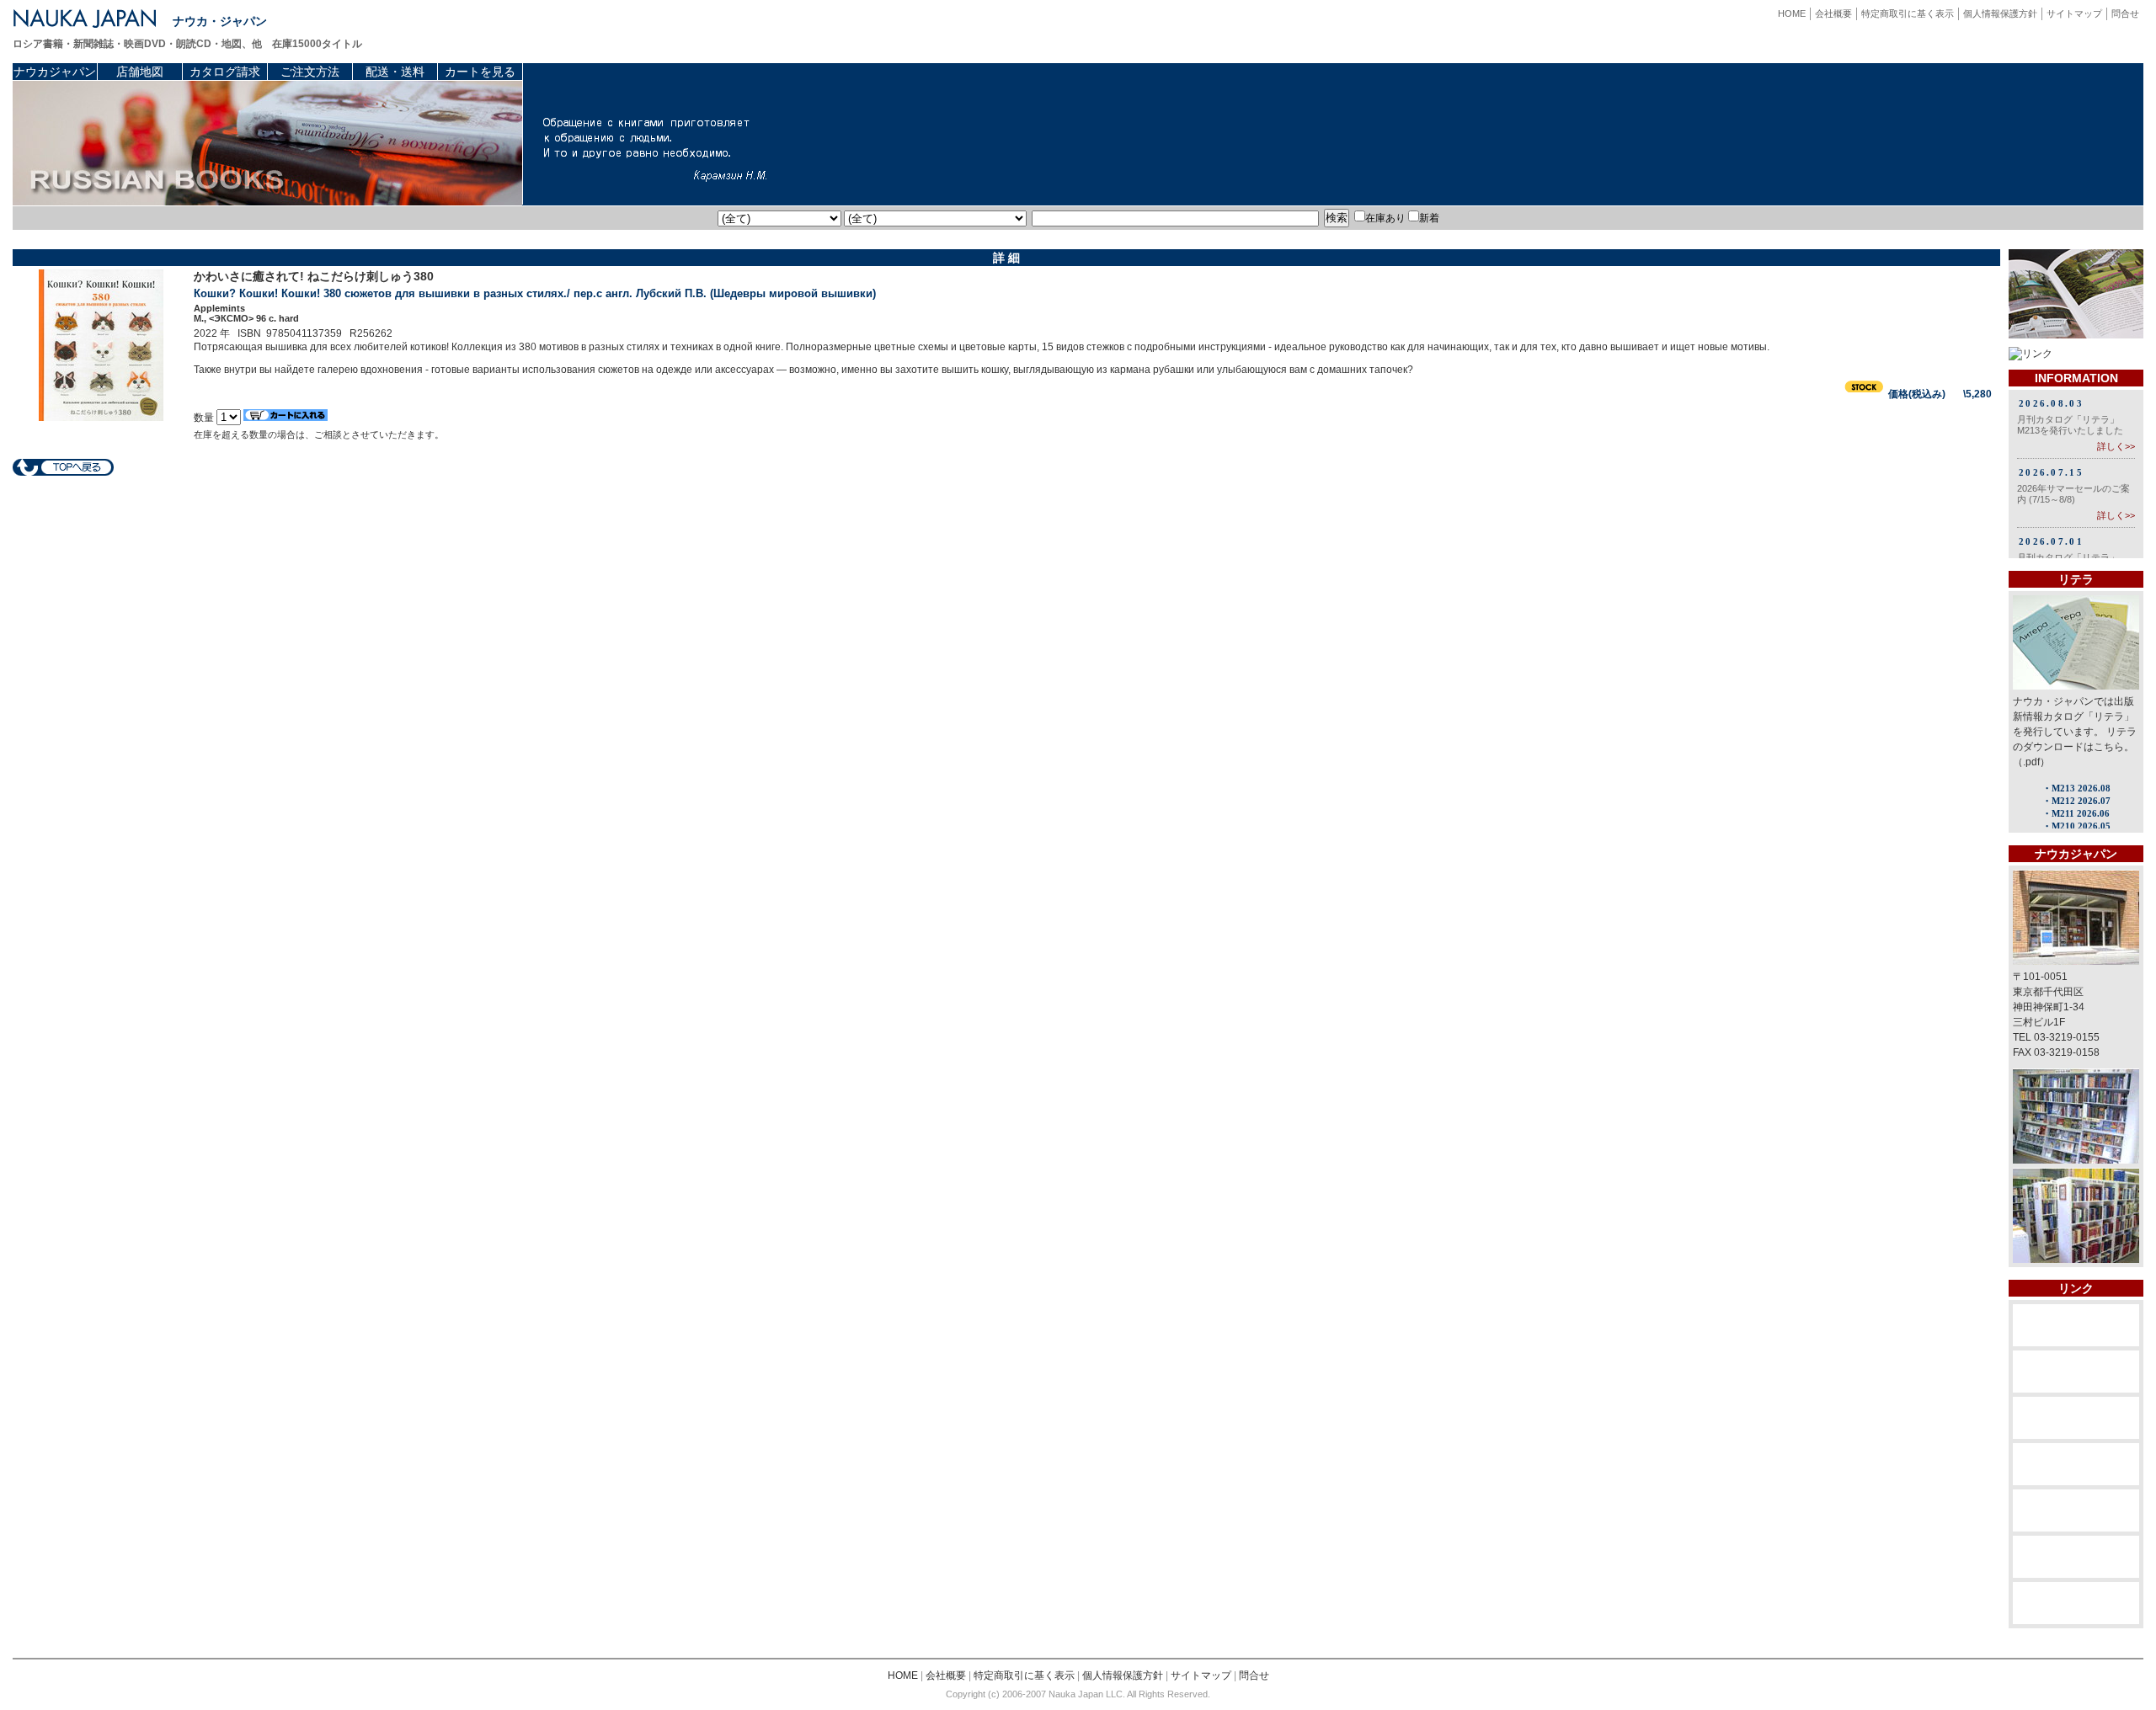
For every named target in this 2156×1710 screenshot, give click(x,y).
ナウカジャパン (55, 72)
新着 (1429, 218)
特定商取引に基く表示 (1908, 13)
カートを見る (480, 72)
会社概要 (1833, 13)
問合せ (2125, 13)
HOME (1792, 13)
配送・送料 (395, 72)
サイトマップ (2074, 13)
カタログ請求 (225, 72)
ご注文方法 (310, 72)
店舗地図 (140, 72)
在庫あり (1385, 218)
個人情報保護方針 (2000, 13)
